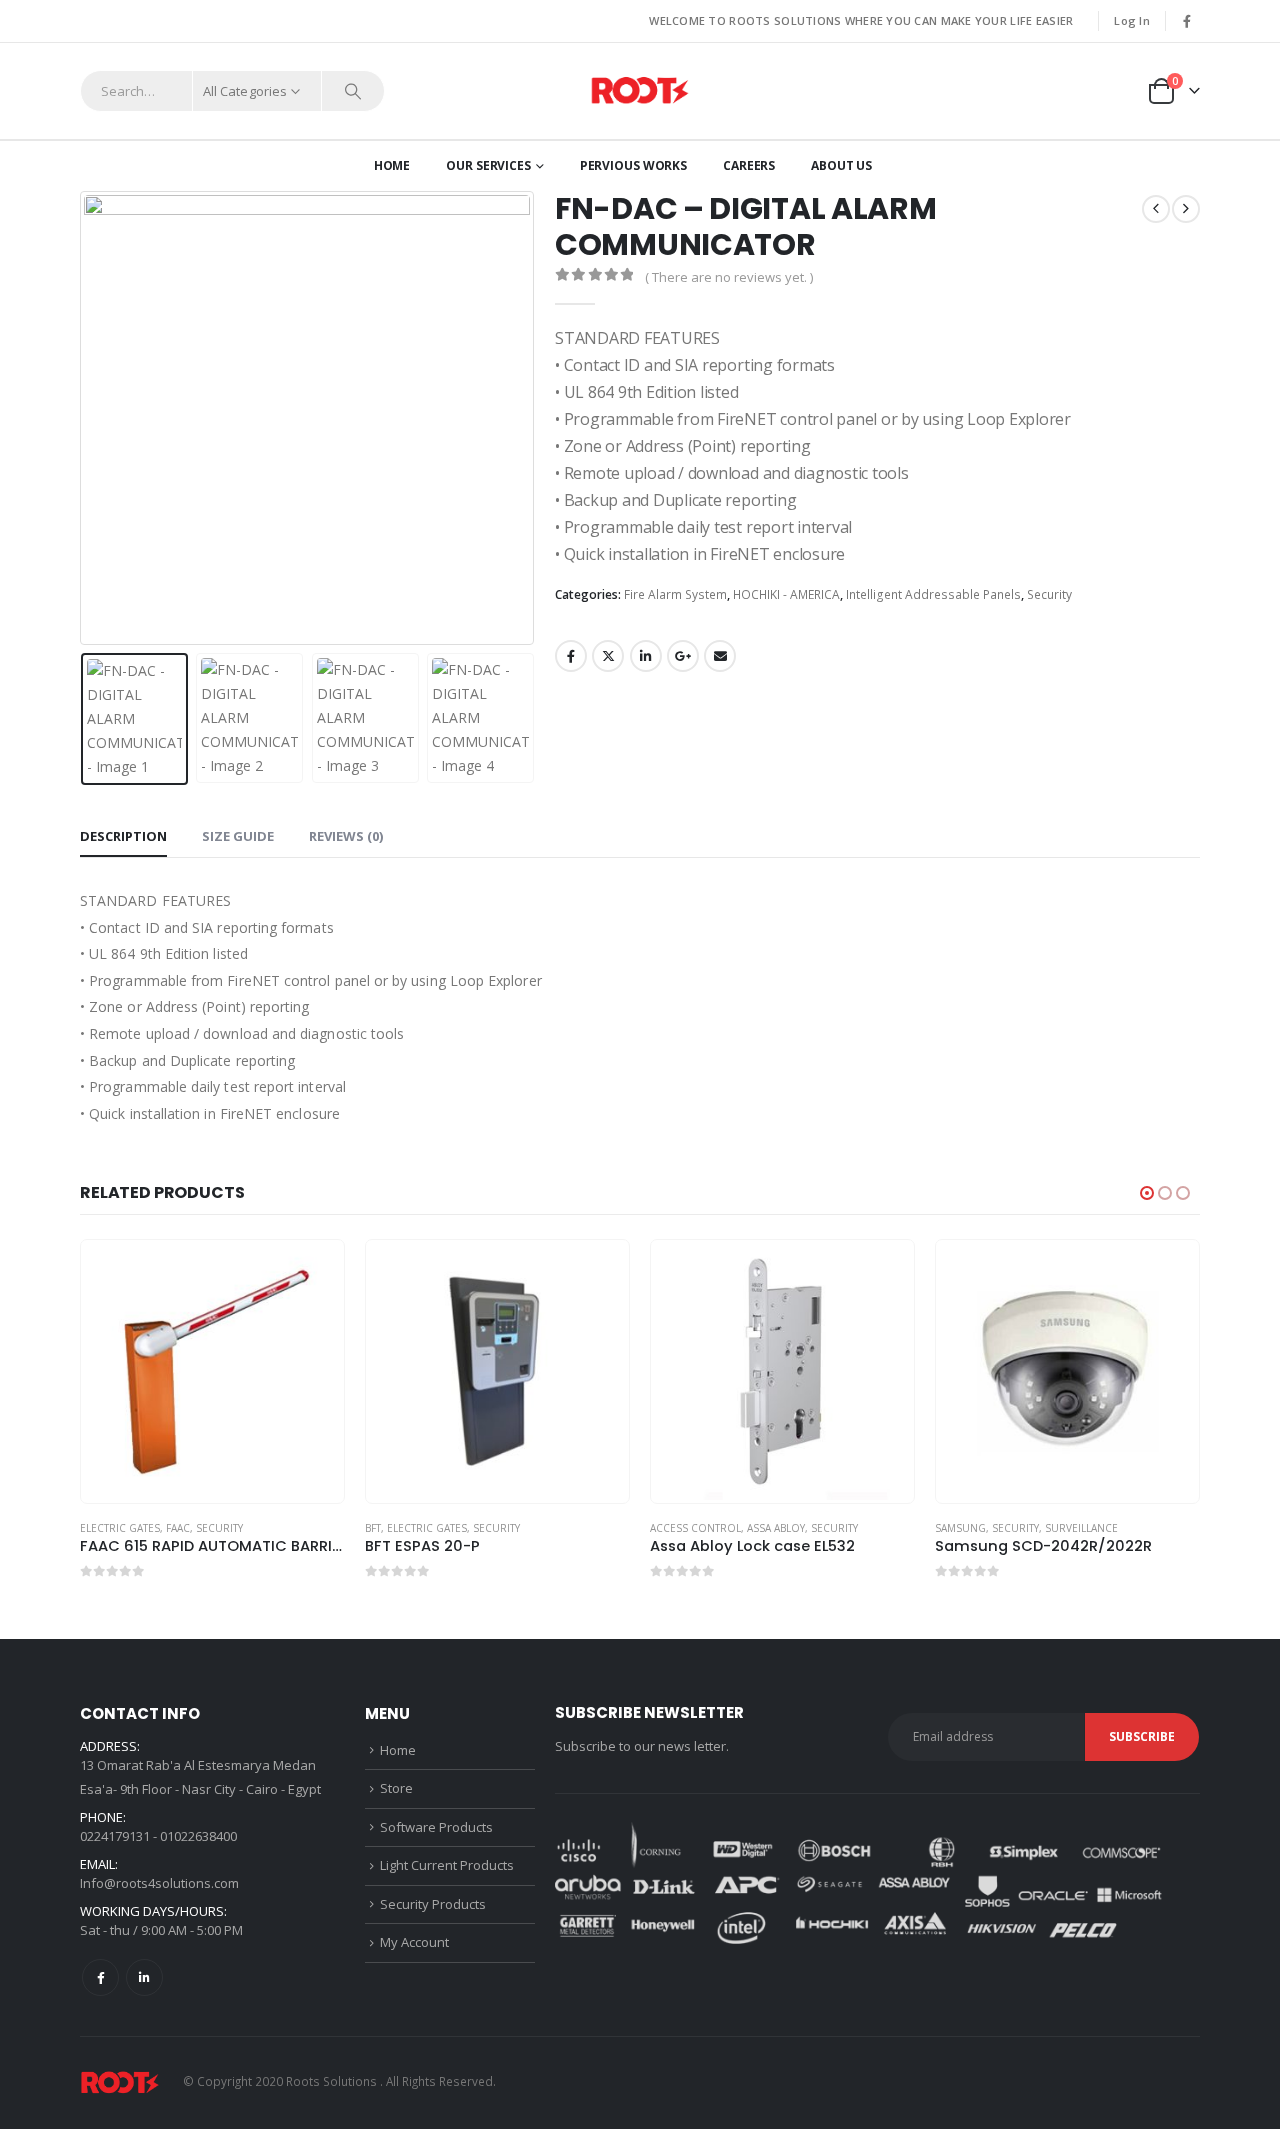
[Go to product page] (219, 1372)
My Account (414, 1942)
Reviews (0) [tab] (346, 836)
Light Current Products (447, 1865)
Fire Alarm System (675, 594)
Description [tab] (123, 836)
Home (392, 165)
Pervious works (633, 165)
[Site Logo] (640, 91)
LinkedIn (646, 656)
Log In (1132, 20)
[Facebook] (1187, 21)
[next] (1186, 209)
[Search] (353, 91)
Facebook (571, 656)
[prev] (1156, 209)
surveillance (803, 1528)
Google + (683, 656)
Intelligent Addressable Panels (933, 594)
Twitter (608, 656)
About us (841, 165)
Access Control (417, 1528)
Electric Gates (149, 1528)
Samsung (682, 1528)
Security (1049, 594)
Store (396, 1788)
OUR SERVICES (488, 165)
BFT (95, 1528)
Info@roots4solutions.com (159, 1883)
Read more (318, 1273)
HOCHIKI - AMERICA (786, 594)
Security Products (433, 1904)
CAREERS (749, 165)
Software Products (436, 1827)
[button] (85, 418)
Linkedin (144, 1977)
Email (720, 656)
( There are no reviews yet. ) (729, 277)
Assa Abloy (498, 1528)
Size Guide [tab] (238, 836)
